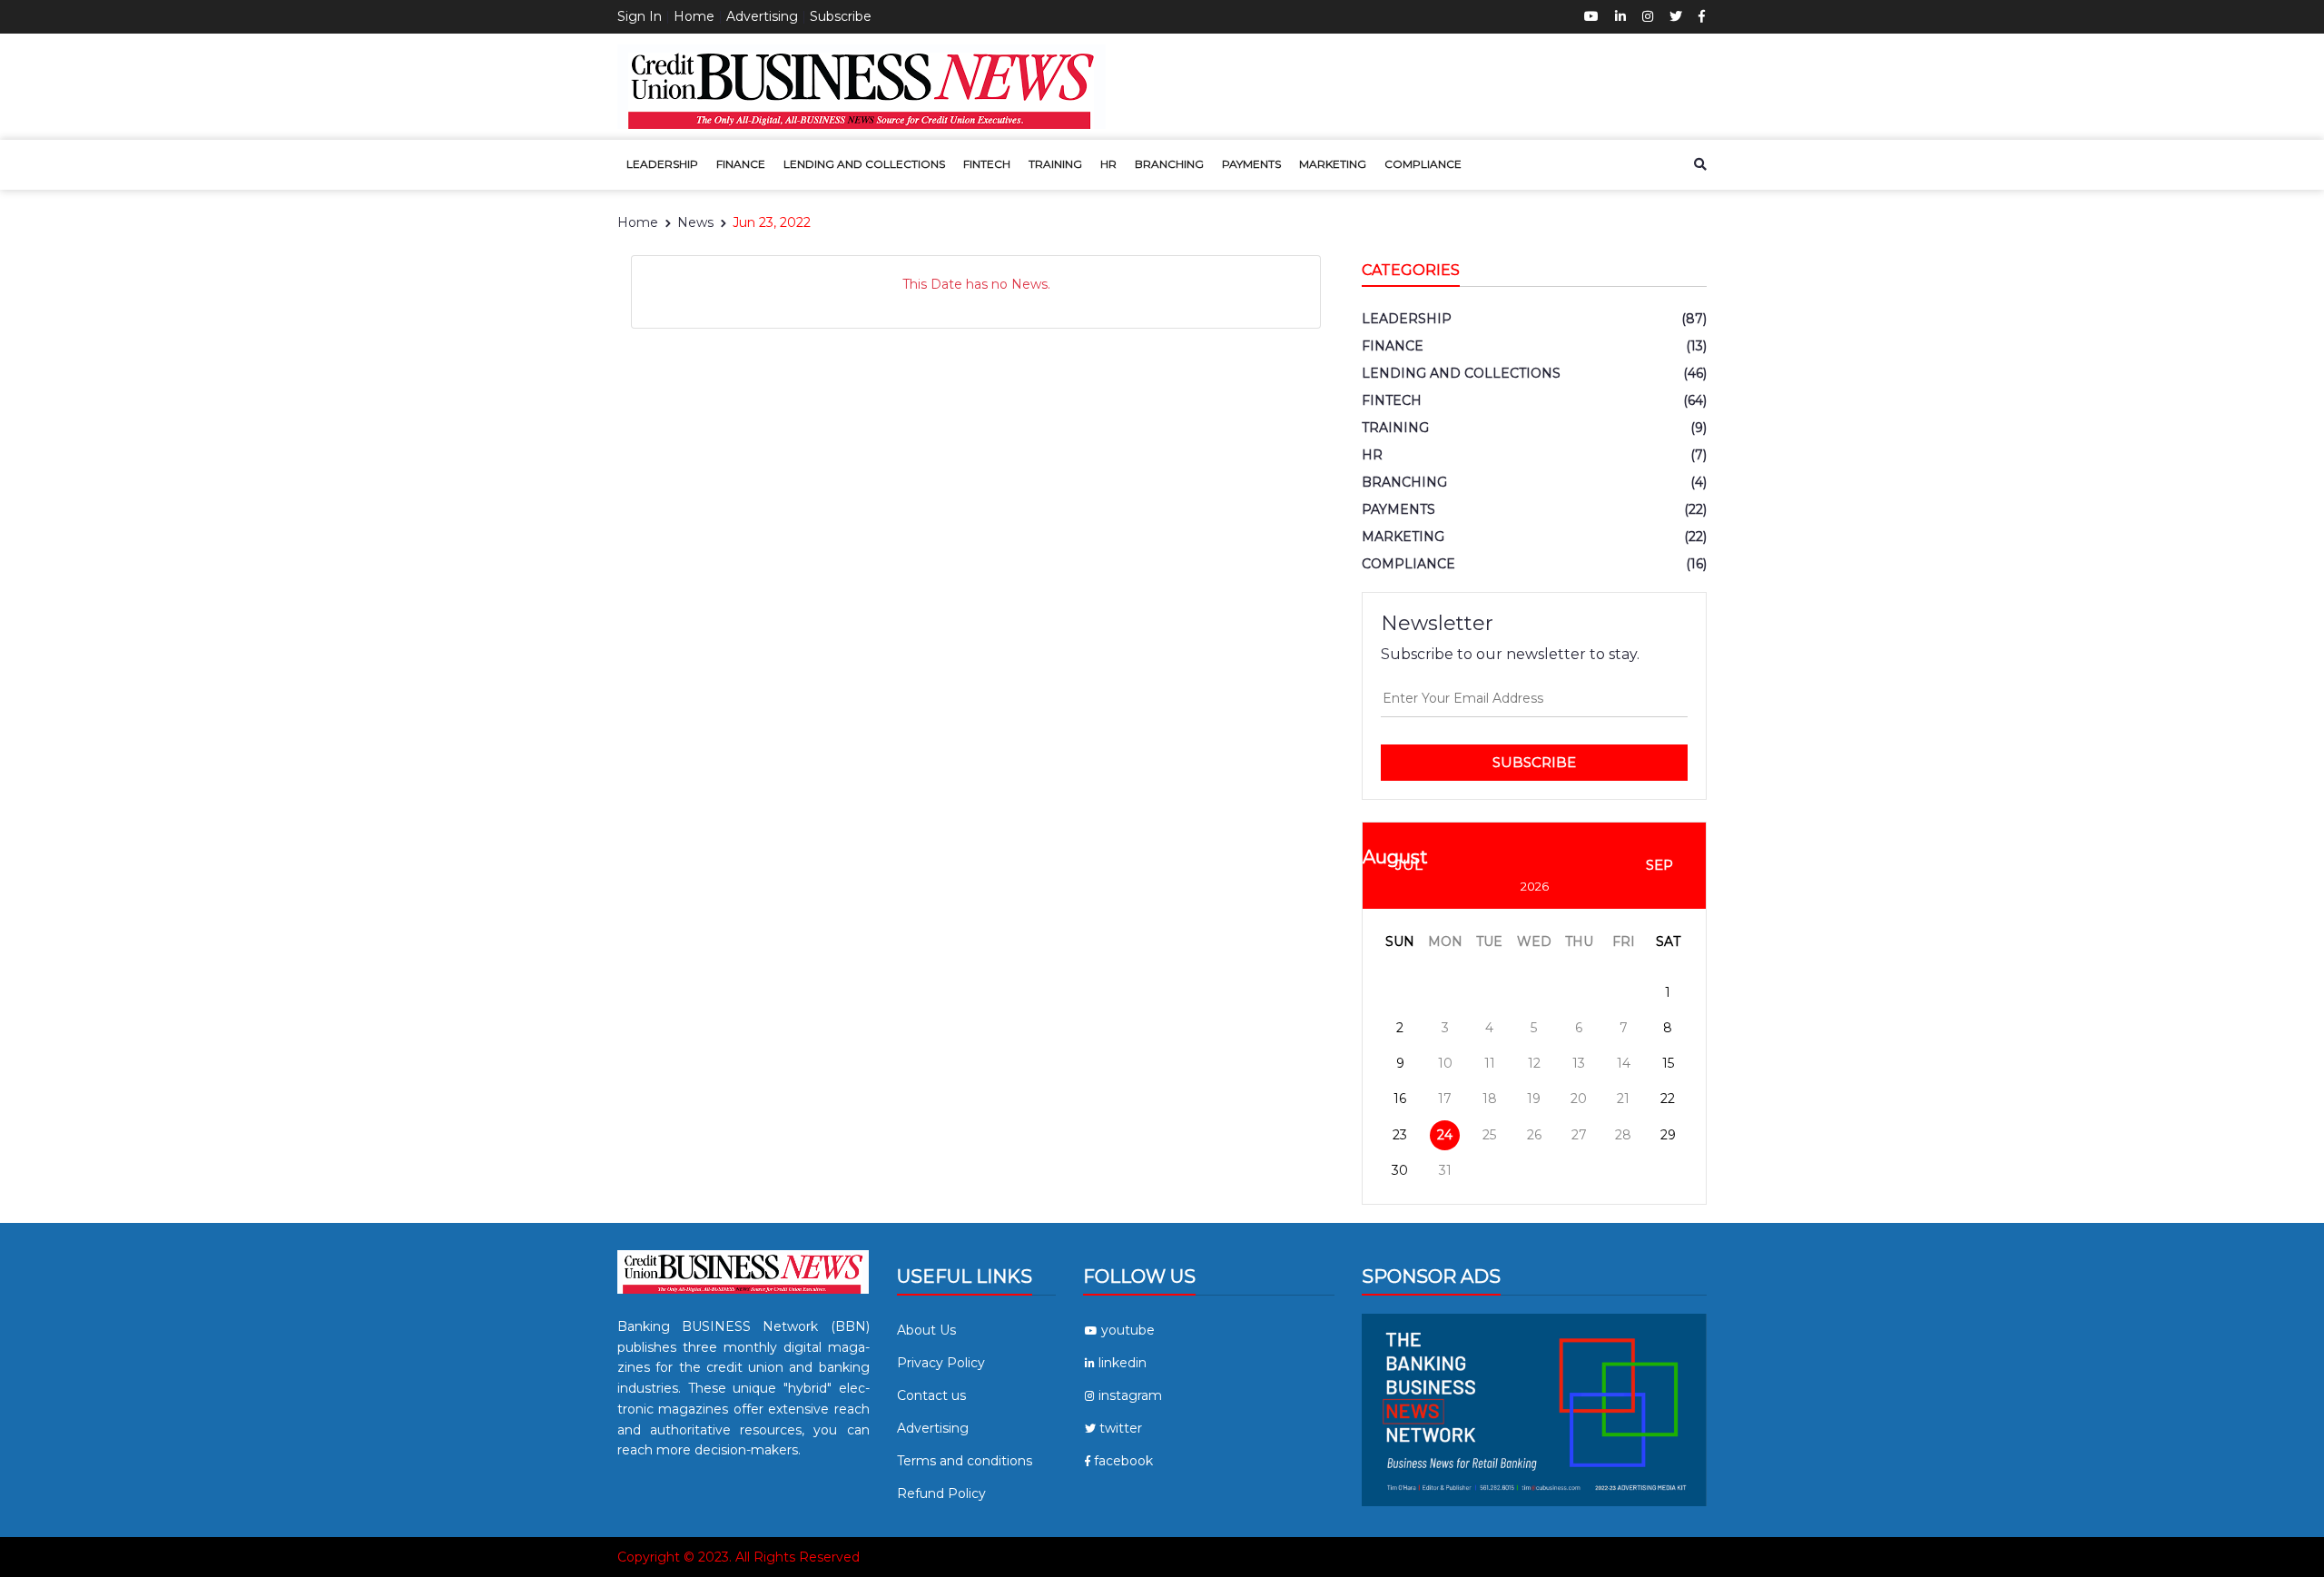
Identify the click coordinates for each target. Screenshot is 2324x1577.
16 (1400, 1099)
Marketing (1333, 164)
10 (1445, 1063)
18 (1490, 1099)
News (695, 222)
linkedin (1123, 1363)
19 (1534, 1099)
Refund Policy (941, 1493)
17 (1445, 1099)
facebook (1123, 1461)
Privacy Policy (941, 1363)
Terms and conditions (965, 1461)
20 (1579, 1099)
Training (1055, 164)
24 (1445, 1135)
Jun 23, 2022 (772, 222)
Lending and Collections (864, 164)
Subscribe (841, 16)
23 (1400, 1135)
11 (1490, 1063)
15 (1668, 1063)
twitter (1121, 1428)
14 (1624, 1063)
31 (1445, 1170)
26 (1534, 1135)
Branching (1169, 164)
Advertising (762, 16)
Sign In (640, 16)
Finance (741, 164)
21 (1623, 1099)
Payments (1251, 164)
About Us (926, 1330)
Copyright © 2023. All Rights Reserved (739, 1557)
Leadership (662, 164)
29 (1668, 1135)
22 (1668, 1099)
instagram (1130, 1395)
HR (1108, 164)
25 (1489, 1135)
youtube (1128, 1330)
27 (1579, 1135)
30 (1400, 1170)
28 (1623, 1135)
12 (1534, 1063)
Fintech (987, 164)
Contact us (931, 1395)
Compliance (1423, 164)
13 (1579, 1063)
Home (694, 16)
